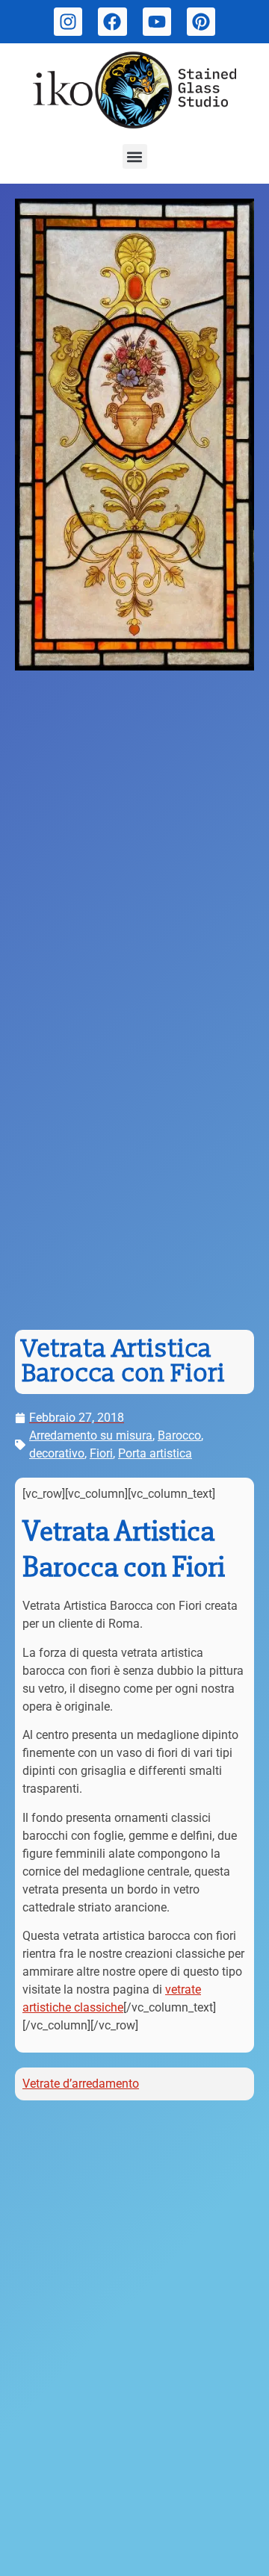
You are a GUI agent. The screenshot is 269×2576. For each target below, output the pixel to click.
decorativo (57, 1453)
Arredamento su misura (91, 1435)
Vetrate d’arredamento (81, 2084)
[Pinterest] (201, 22)
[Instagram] (68, 22)
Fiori (101, 1453)
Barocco (179, 1435)
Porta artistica (155, 1453)
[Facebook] (112, 22)
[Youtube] (157, 22)
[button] (135, 156)
